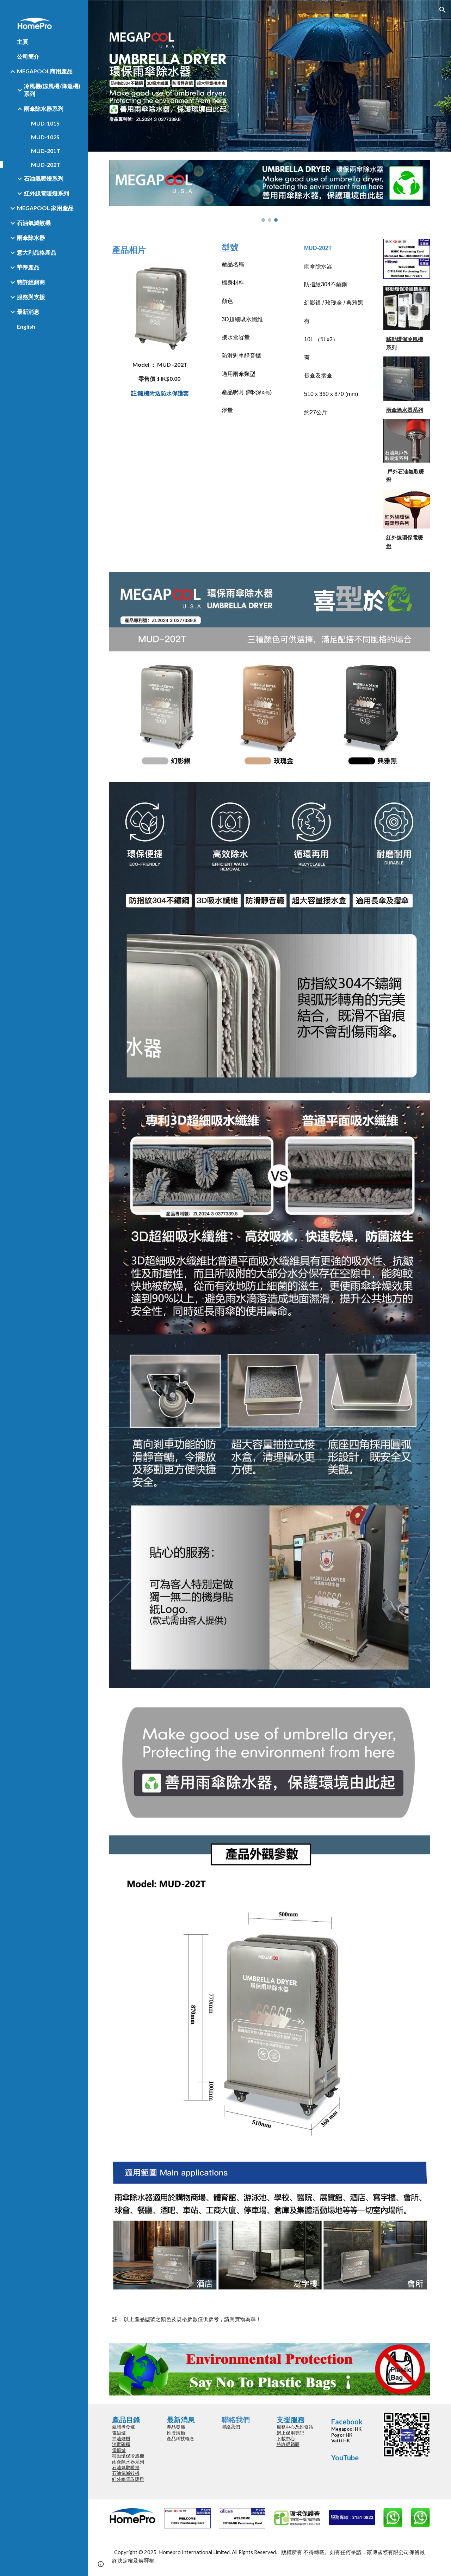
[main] (160, 249)
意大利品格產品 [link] (37, 252)
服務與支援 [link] (31, 297)
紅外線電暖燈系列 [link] (47, 193)
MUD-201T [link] (46, 151)
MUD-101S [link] (45, 123)
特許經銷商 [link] (31, 282)
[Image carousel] (270, 191)
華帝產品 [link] (28, 267)
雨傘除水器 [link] (31, 237)
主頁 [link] (23, 41)
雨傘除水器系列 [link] (44, 108)
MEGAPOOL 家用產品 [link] (45, 208)
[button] (443, 10)
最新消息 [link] (28, 312)
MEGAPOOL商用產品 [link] (45, 71)
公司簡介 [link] (28, 56)
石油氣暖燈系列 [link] (44, 178)
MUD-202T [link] (46, 164)
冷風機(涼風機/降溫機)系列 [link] (52, 90)
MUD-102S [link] (45, 137)
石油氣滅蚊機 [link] (34, 223)
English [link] (26, 326)
